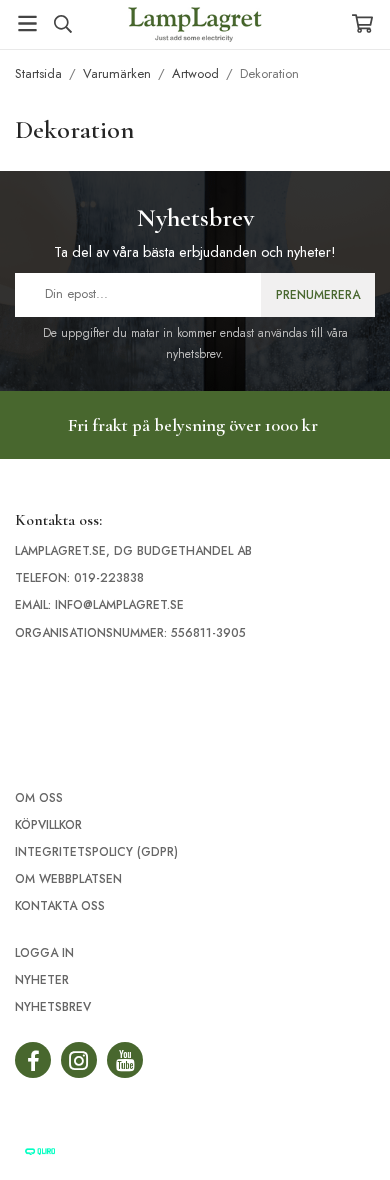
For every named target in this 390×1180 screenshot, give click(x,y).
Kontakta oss (60, 906)
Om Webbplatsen (68, 879)
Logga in (44, 953)
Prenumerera (318, 295)
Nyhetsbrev (53, 1007)
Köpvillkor (48, 825)
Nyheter (42, 980)
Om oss (39, 798)
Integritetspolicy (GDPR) (96, 852)
